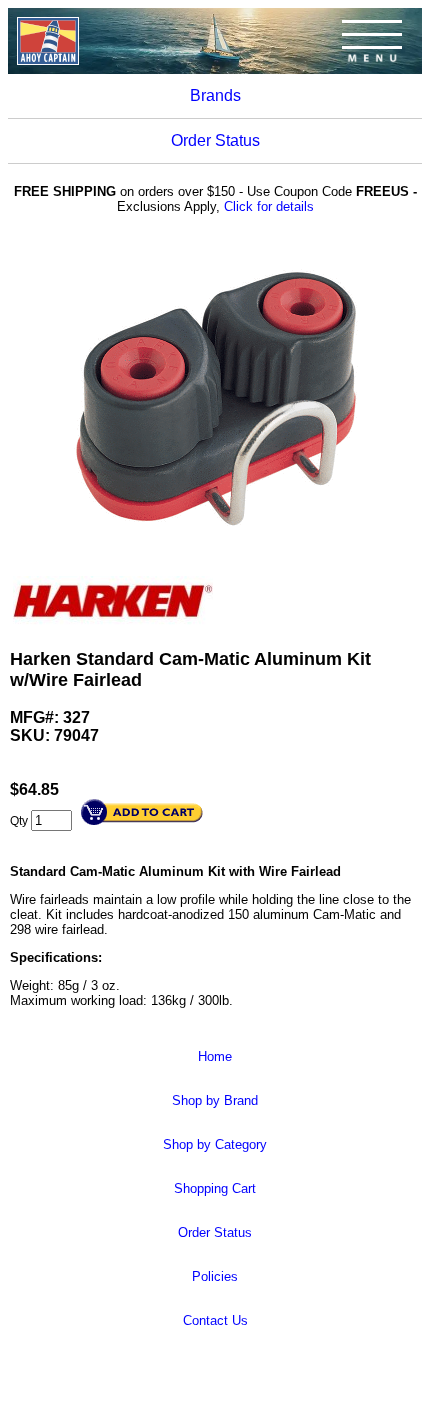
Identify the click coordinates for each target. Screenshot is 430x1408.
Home (215, 1056)
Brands (215, 95)
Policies (215, 1276)
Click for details (269, 206)
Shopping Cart (215, 1188)
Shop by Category (215, 1144)
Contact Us (215, 1320)
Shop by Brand (215, 1100)
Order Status (215, 140)
